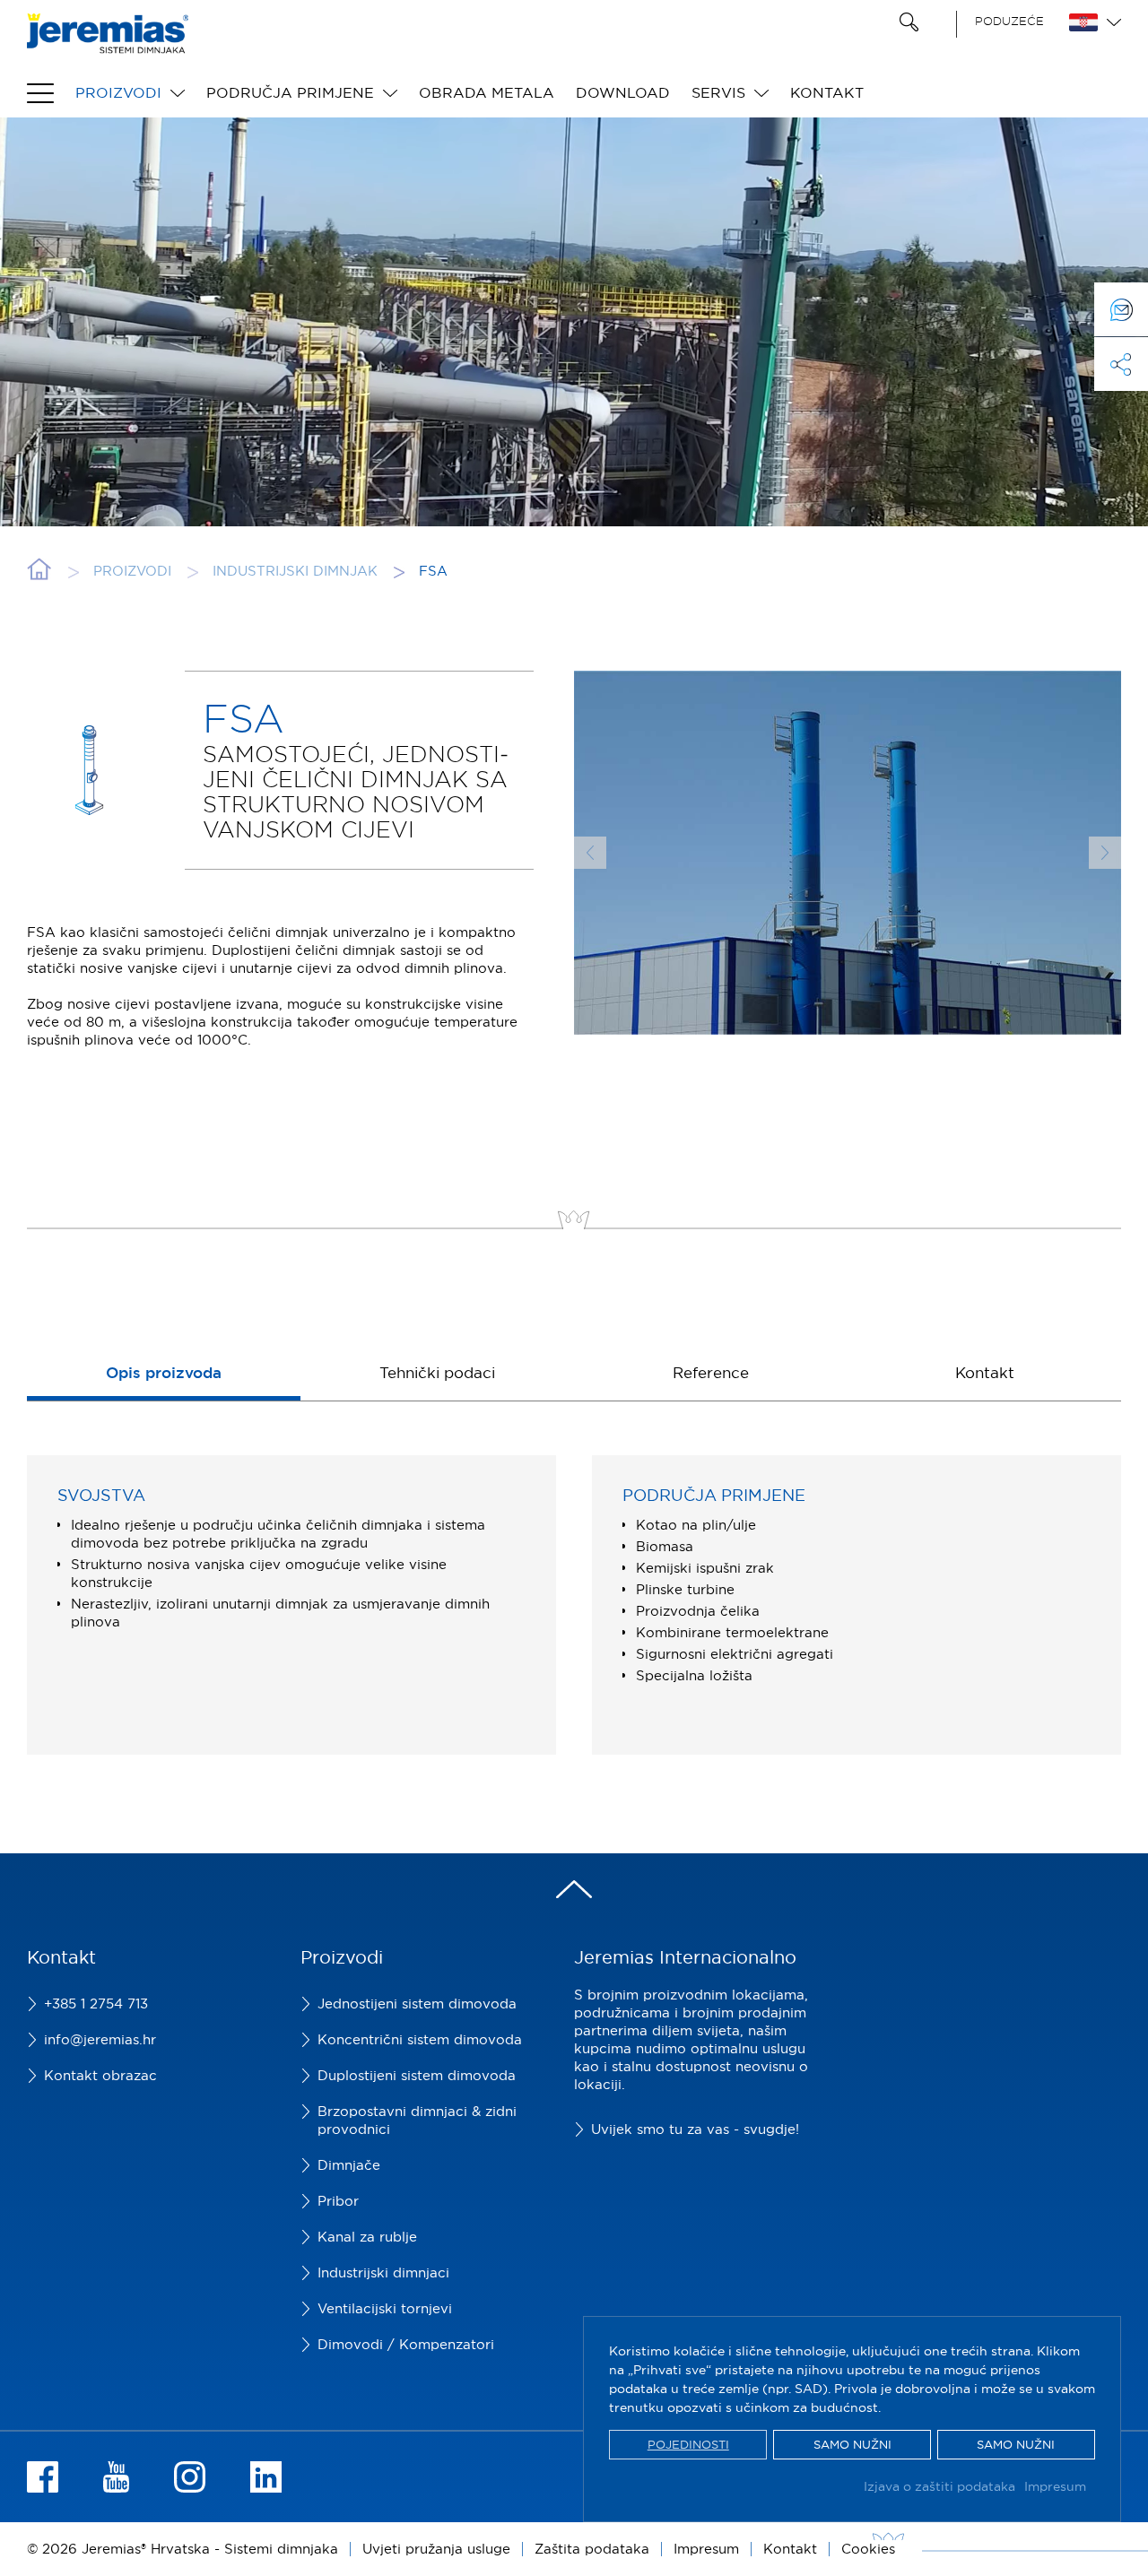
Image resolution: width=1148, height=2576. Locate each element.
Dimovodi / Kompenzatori (406, 2344)
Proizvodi (118, 92)
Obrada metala (487, 92)
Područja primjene (290, 92)
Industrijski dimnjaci (383, 2272)
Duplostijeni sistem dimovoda (417, 2075)
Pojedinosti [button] (688, 2444)
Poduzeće (1009, 21)
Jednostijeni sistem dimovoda (417, 2004)
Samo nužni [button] (852, 2444)
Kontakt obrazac (100, 2075)
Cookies (868, 2549)
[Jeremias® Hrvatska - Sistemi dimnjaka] (108, 44)
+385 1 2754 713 (96, 2004)
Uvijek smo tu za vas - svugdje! (695, 2129)
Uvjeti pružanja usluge (436, 2549)
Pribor (338, 2201)
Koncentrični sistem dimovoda (420, 2039)
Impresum (1055, 2486)
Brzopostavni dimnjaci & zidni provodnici (417, 2120)
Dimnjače (349, 2165)
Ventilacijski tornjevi (385, 2308)
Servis (718, 92)
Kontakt (827, 92)
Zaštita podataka (592, 2549)
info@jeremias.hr (100, 2039)
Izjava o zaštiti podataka (939, 2486)
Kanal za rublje (367, 2237)
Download (623, 92)
